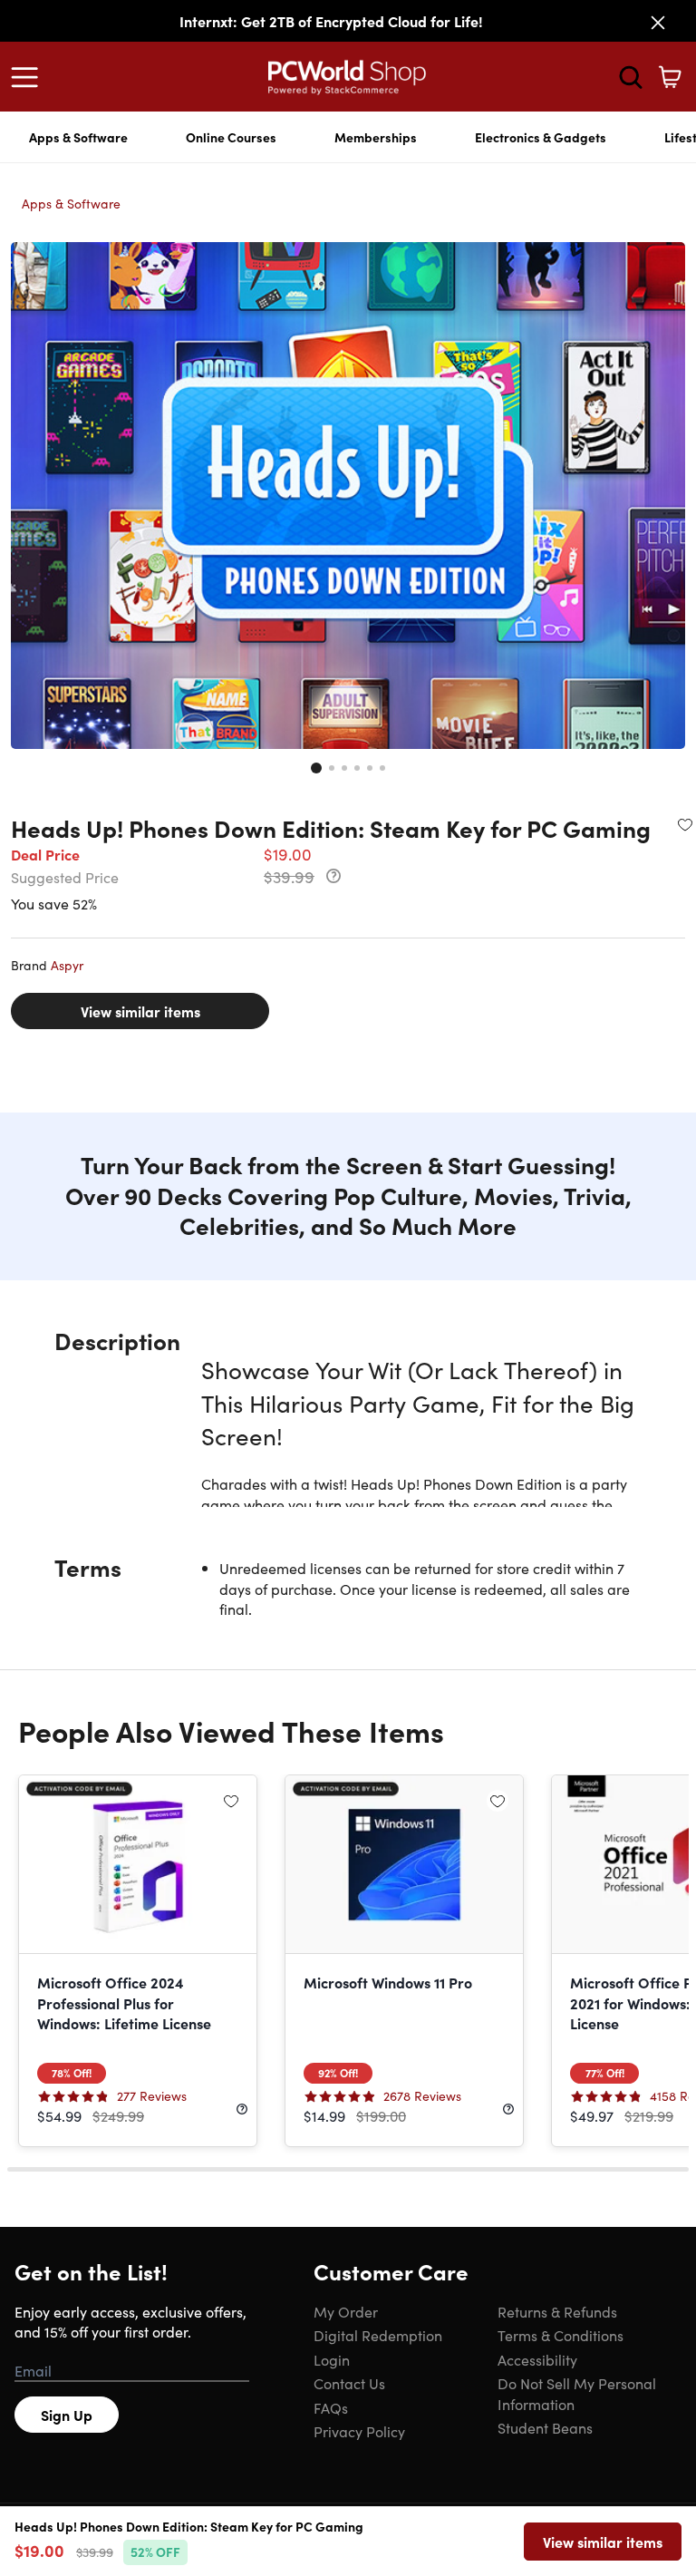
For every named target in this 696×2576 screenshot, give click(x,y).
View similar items (140, 1011)
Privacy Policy (359, 2431)
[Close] (658, 23)
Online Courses (231, 137)
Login (332, 2359)
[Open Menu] (29, 77)
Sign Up (67, 2415)
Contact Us (349, 2383)
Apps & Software (78, 137)
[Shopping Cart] (670, 77)
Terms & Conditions (561, 2335)
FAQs (331, 2407)
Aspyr (67, 965)
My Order (346, 2311)
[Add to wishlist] (685, 824)
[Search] (631, 77)
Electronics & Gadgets (541, 137)
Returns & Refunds (557, 2311)
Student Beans (545, 2427)
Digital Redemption (378, 2335)
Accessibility (537, 2359)
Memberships (376, 137)
